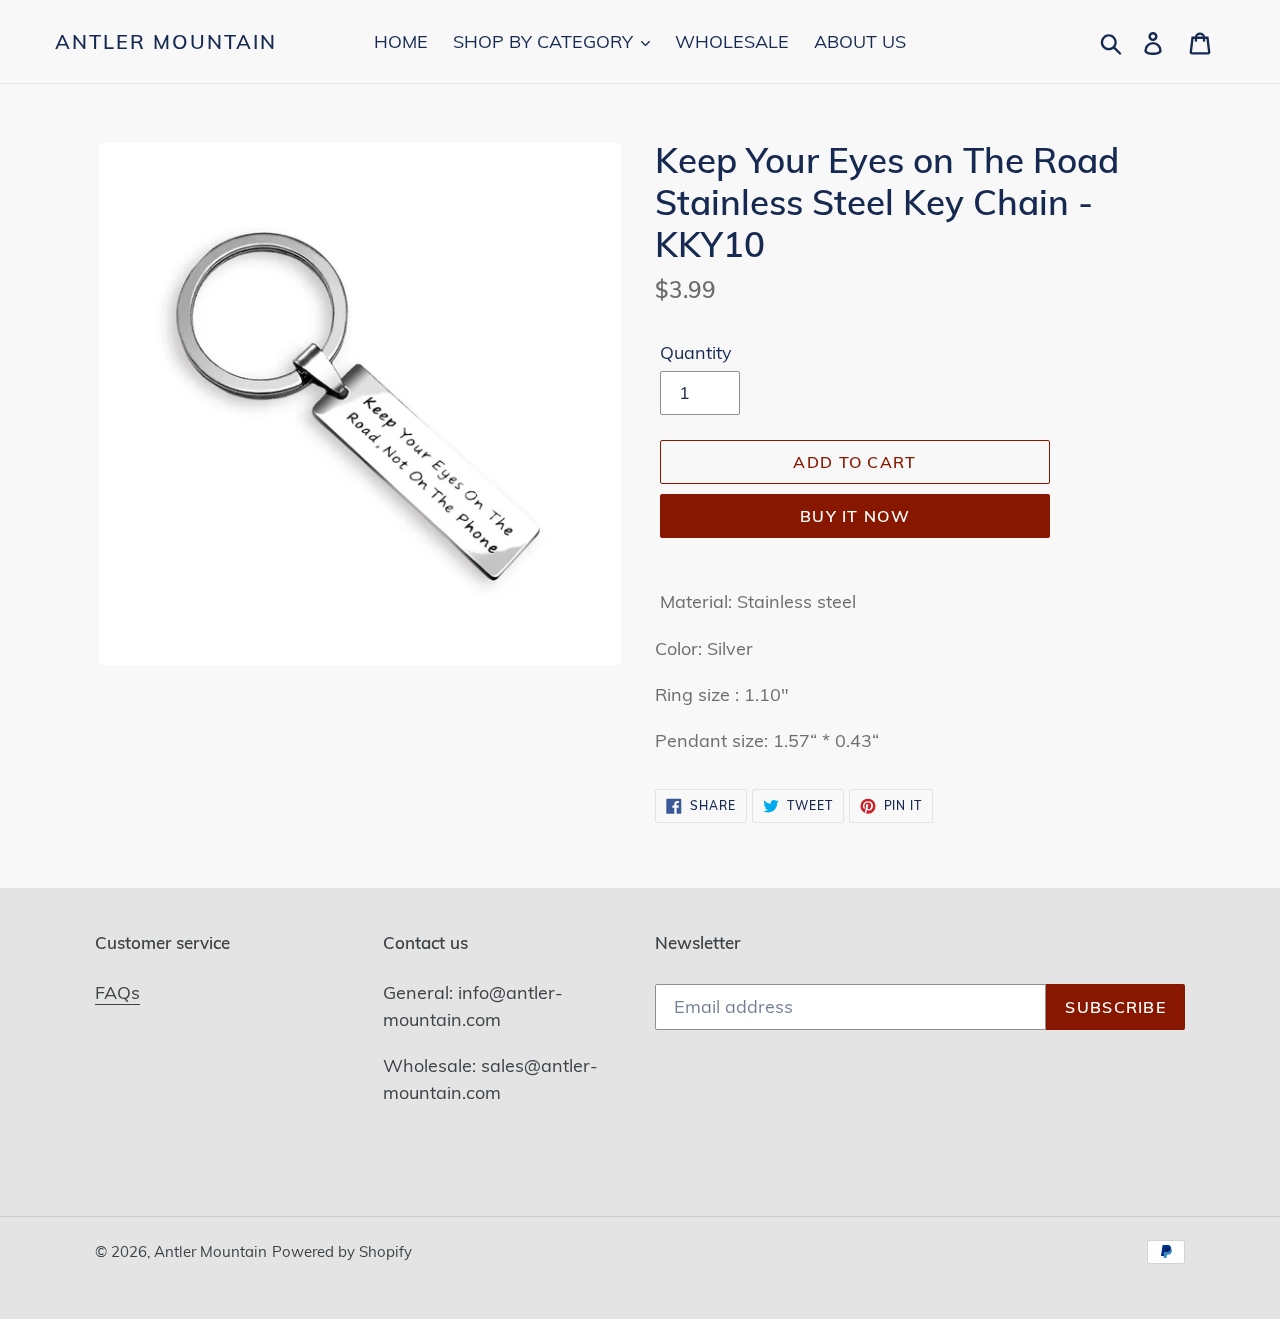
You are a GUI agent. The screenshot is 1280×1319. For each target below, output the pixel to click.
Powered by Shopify (342, 1251)
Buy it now (855, 516)
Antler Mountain (166, 42)
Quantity (696, 352)
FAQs (117, 992)
